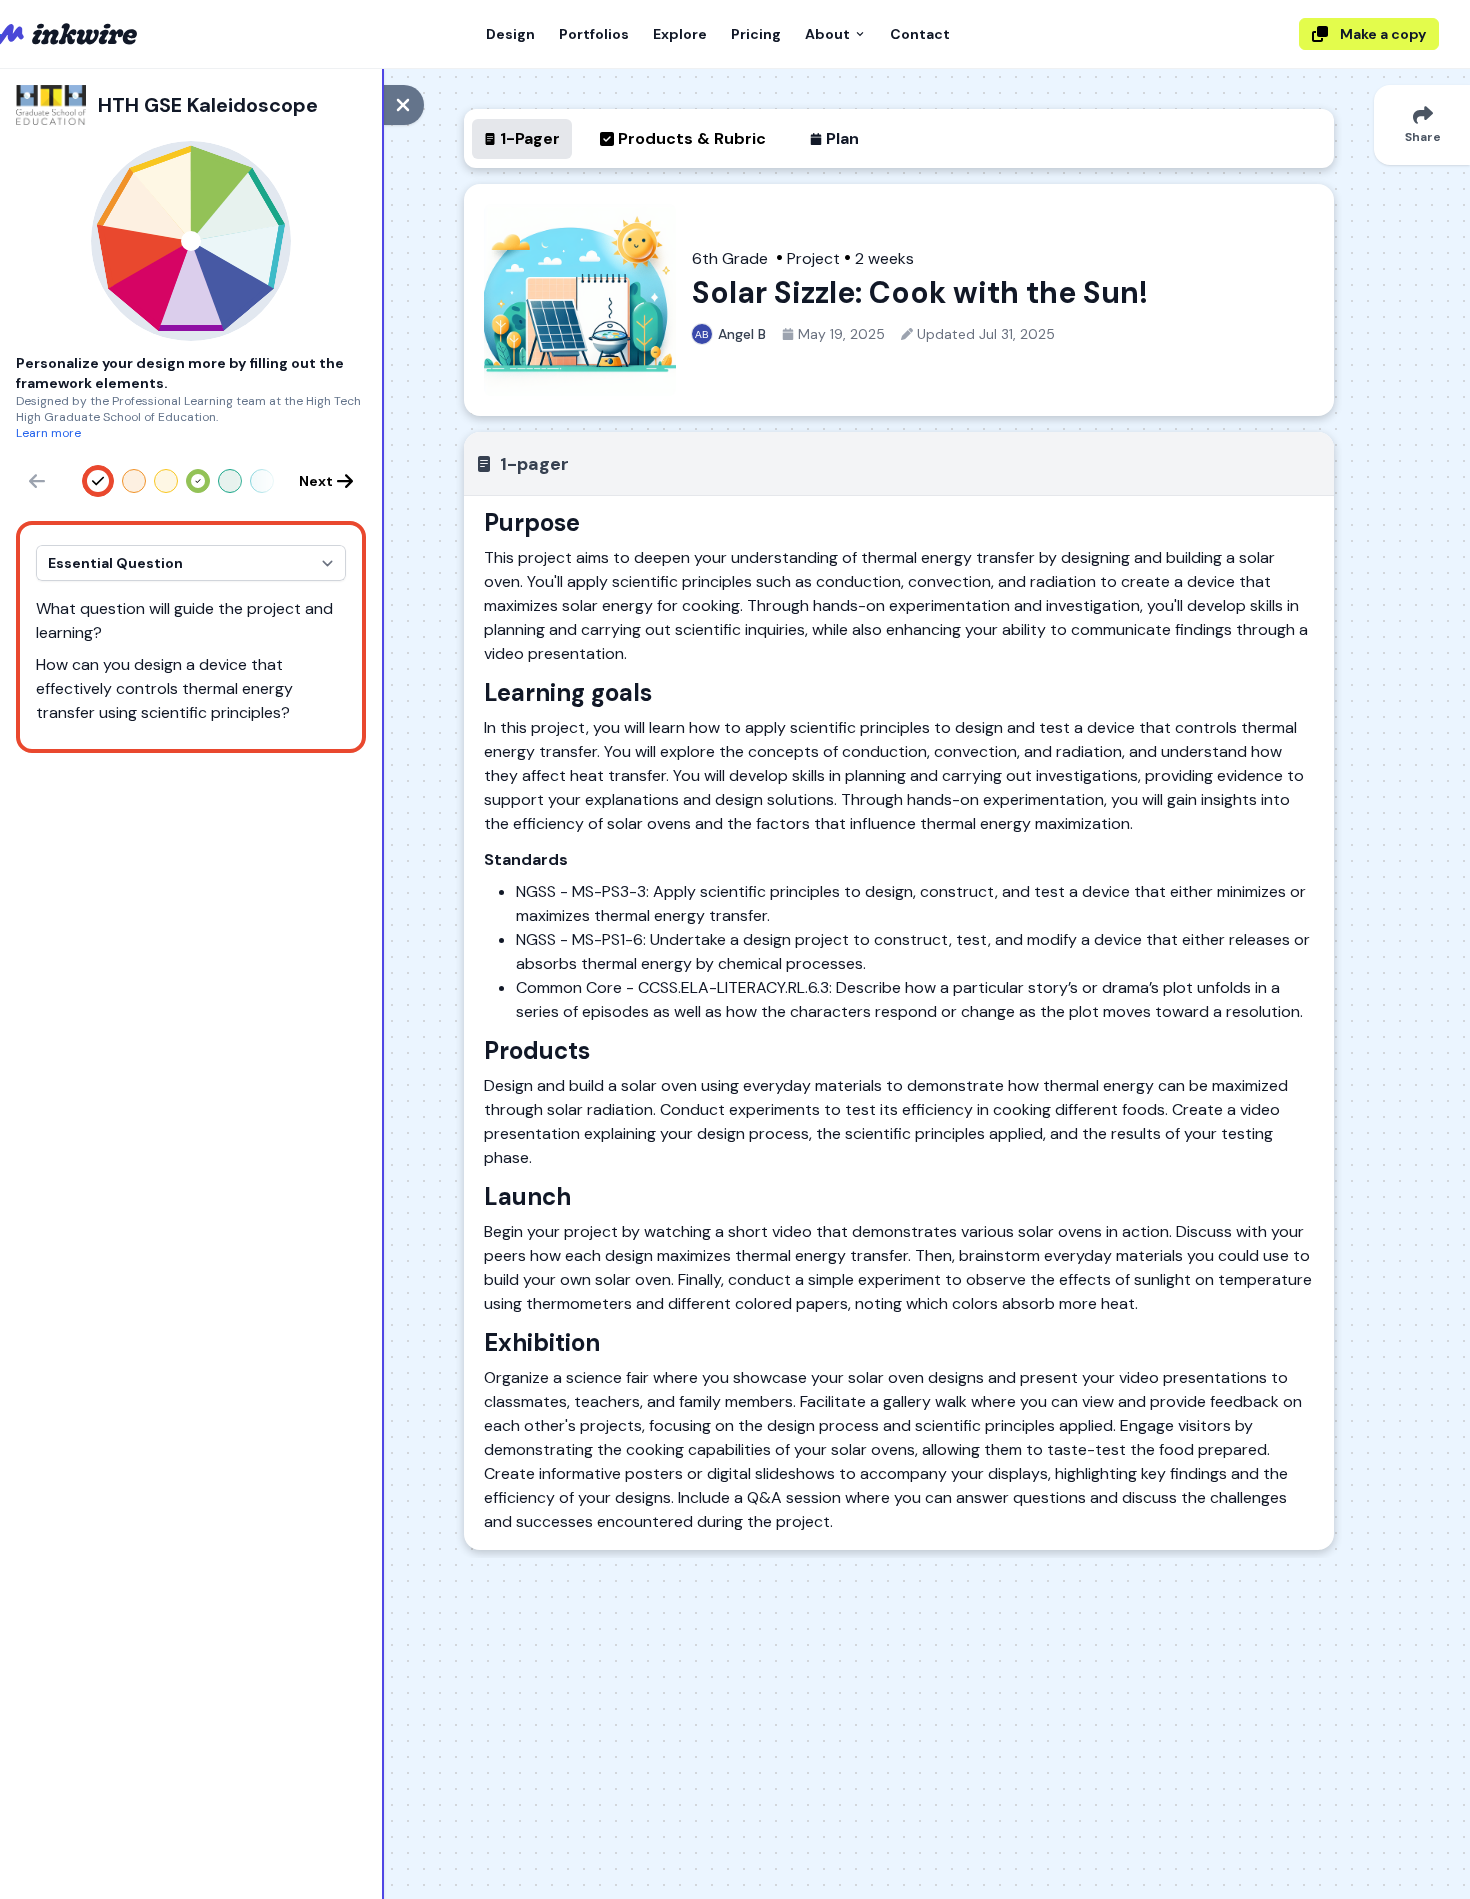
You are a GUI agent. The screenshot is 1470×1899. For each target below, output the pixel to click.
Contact (920, 34)
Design (510, 34)
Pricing (756, 34)
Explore (680, 34)
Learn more (48, 433)
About (827, 34)
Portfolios (594, 34)
